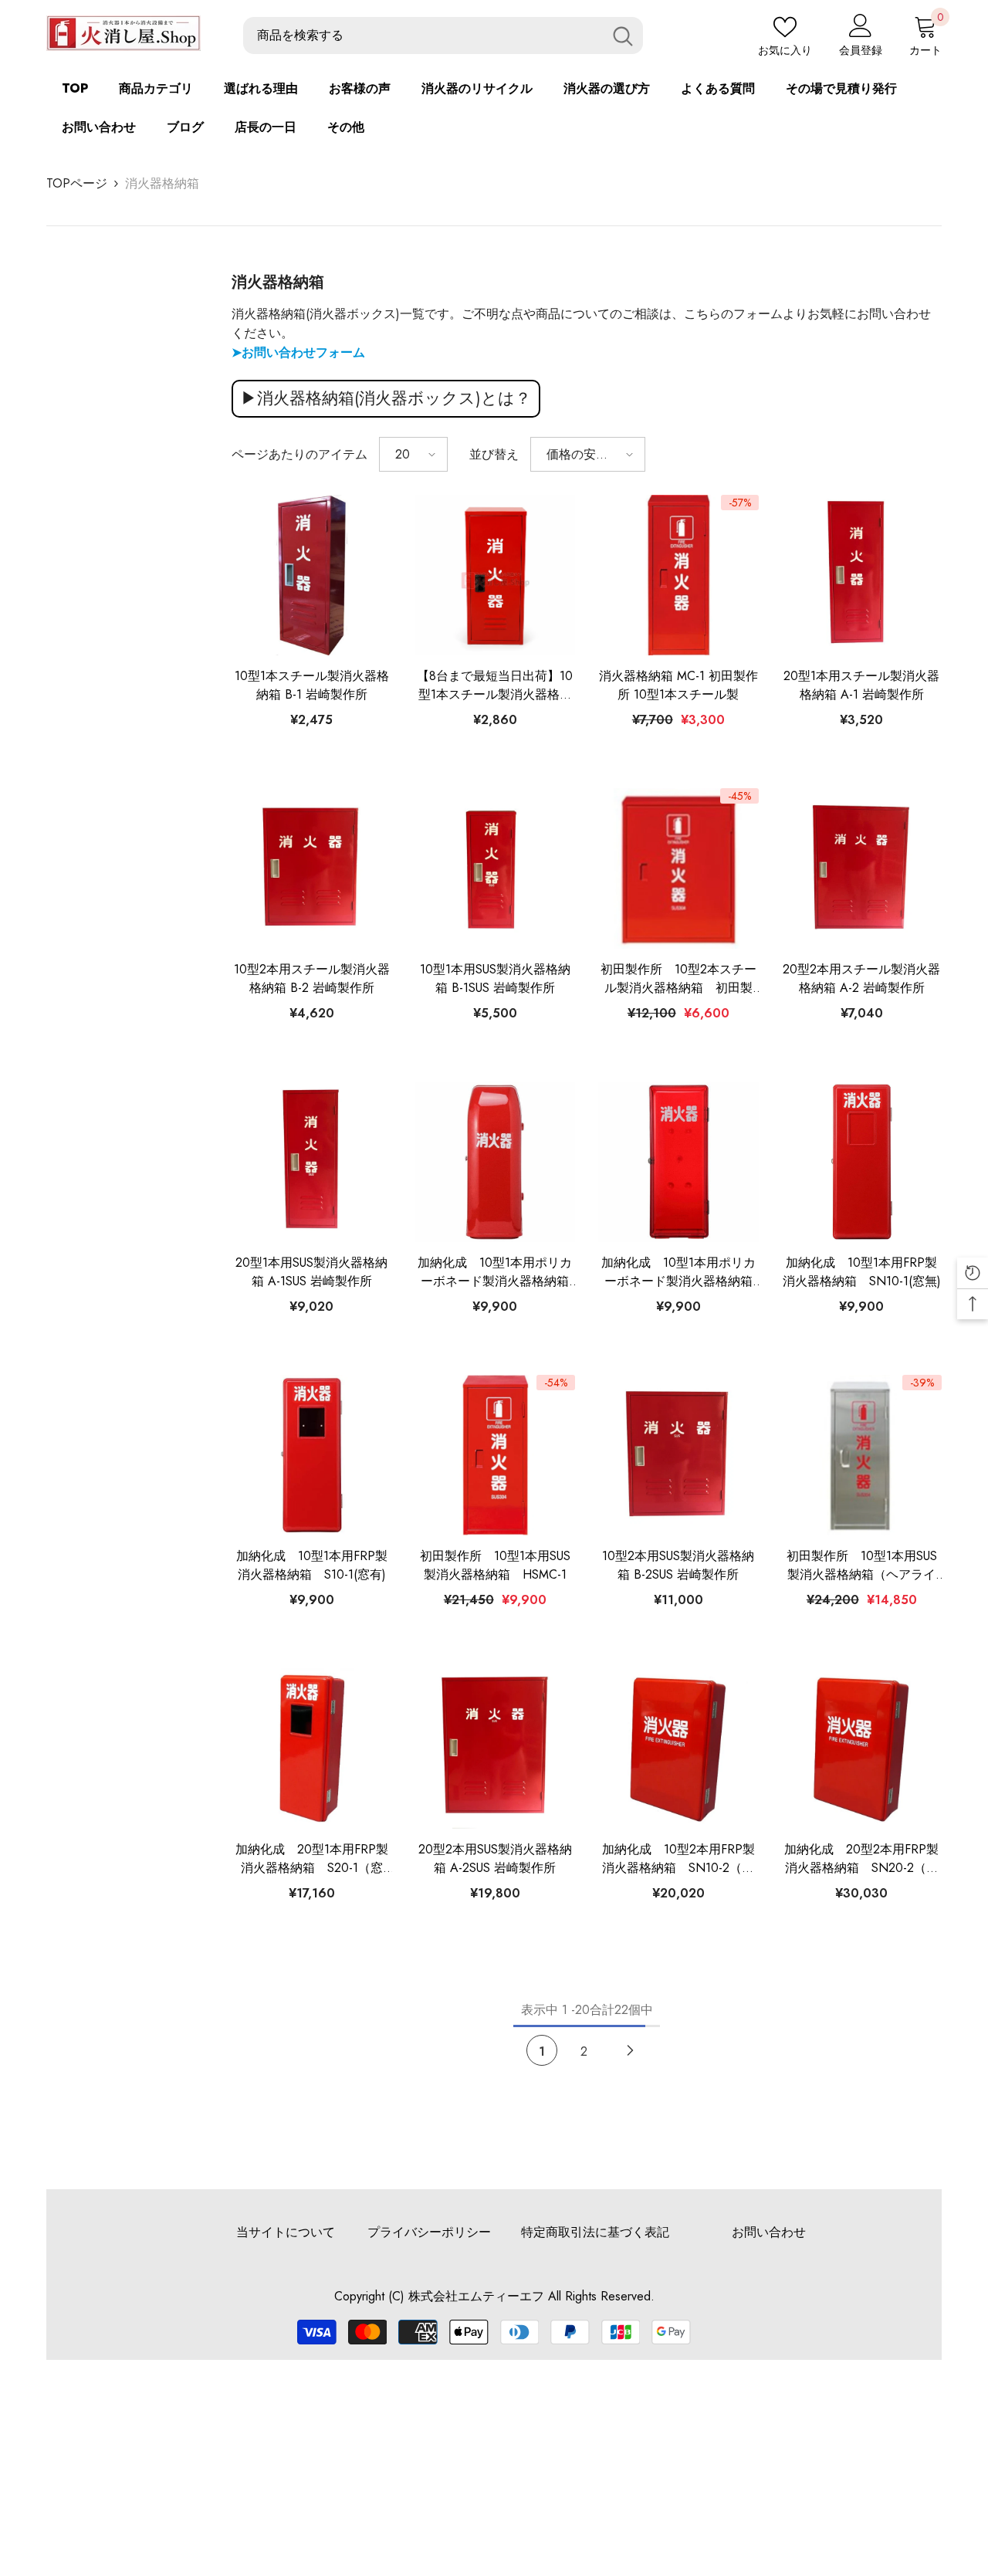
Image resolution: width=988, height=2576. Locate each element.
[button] (413, 454)
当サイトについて (286, 2232)
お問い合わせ (769, 2232)
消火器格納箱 (162, 183)
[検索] (443, 36)
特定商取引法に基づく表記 (595, 2232)
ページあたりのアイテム (299, 454)
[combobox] (423, 36)
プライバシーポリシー (429, 2232)
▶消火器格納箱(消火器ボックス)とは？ (386, 398)
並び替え (494, 454)
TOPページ (77, 183)
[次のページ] (630, 2051)
